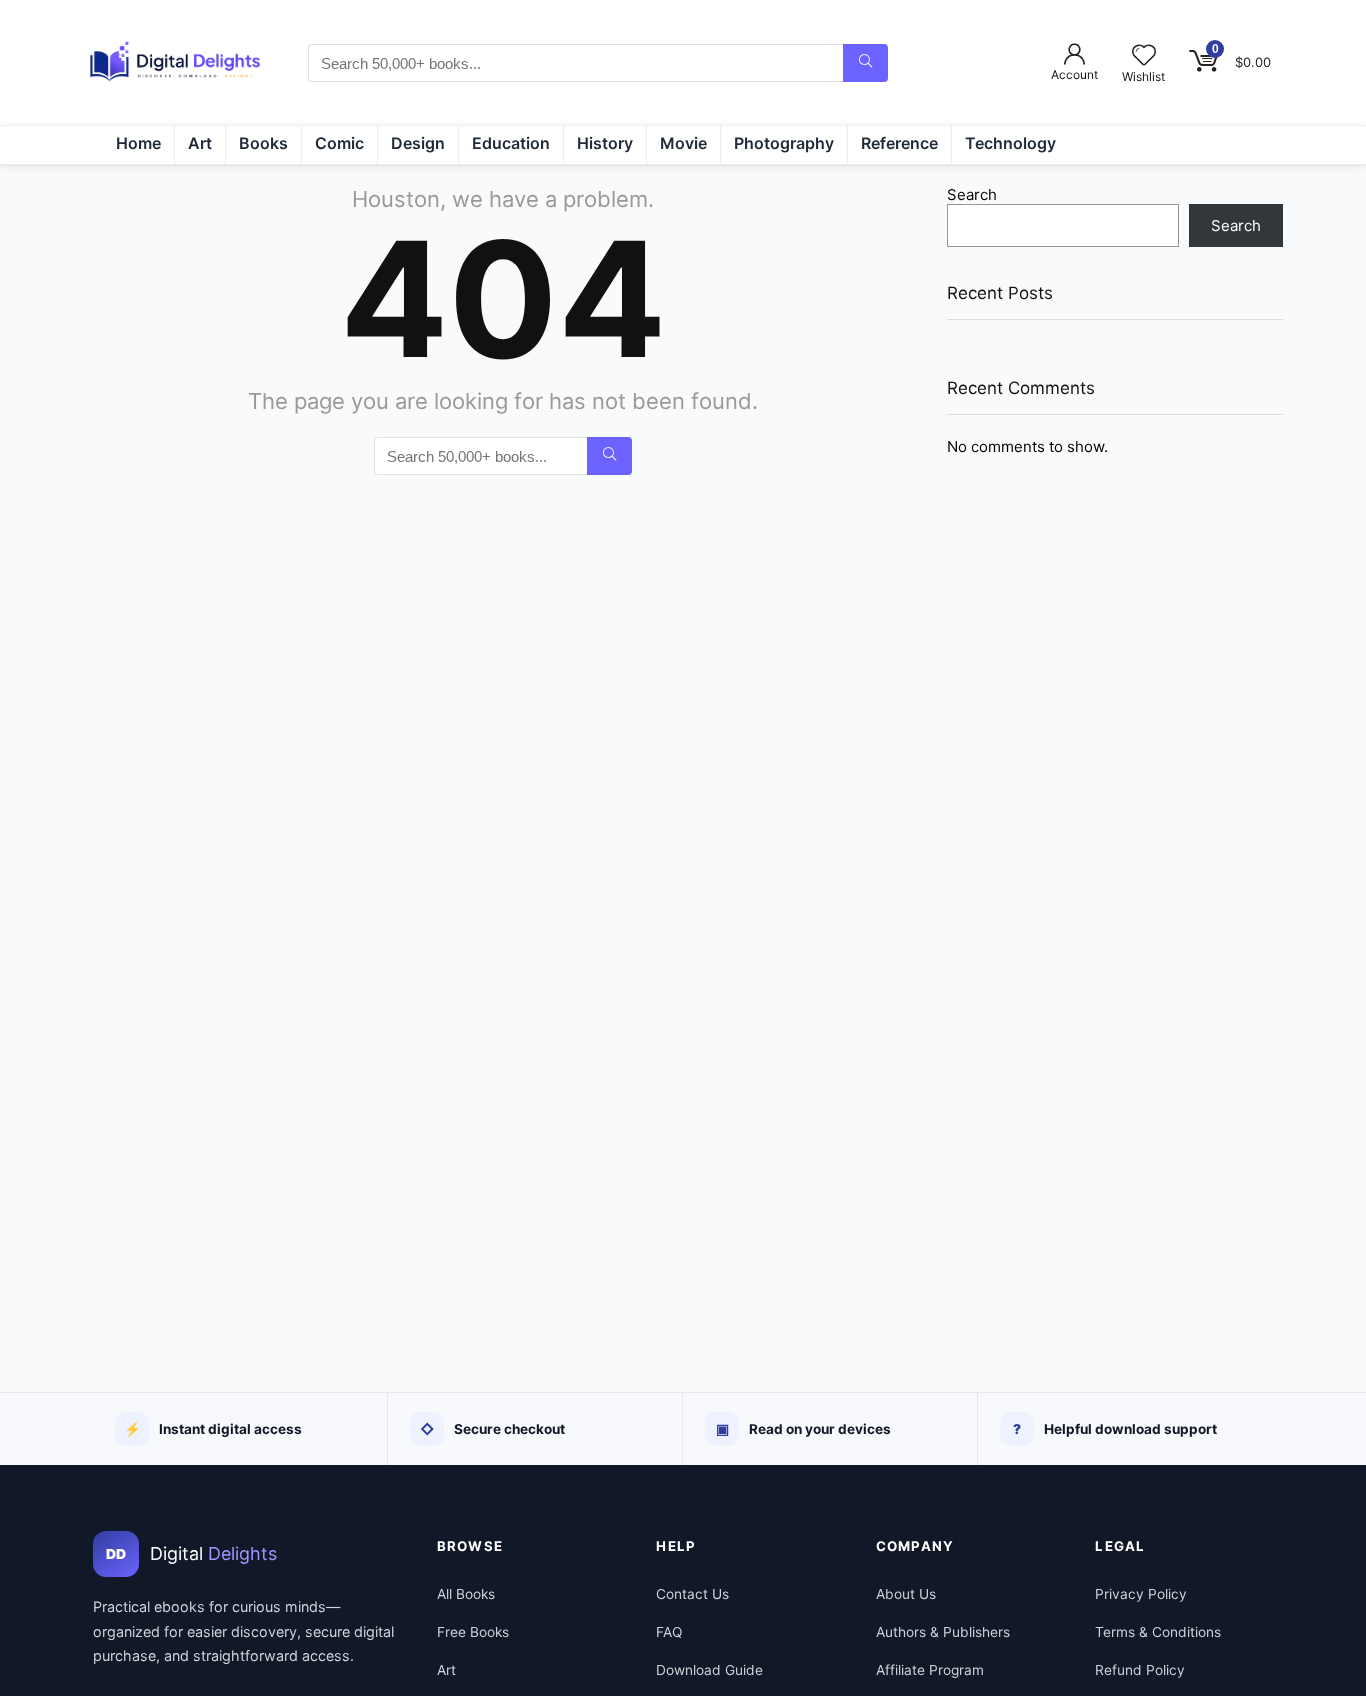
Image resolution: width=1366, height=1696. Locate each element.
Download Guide (709, 1670)
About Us (906, 1594)
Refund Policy (1140, 1670)
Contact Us (692, 1594)
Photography (784, 143)
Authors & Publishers (943, 1632)
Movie (683, 143)
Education (511, 143)
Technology (1010, 143)
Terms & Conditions (1158, 1632)
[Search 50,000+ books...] (865, 63)
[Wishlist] (1144, 56)
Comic (339, 143)
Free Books (473, 1632)
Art (200, 143)
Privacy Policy (1141, 1594)
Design (418, 143)
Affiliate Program (930, 1670)
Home (138, 143)
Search (972, 194)
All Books (466, 1594)
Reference (899, 143)
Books (263, 143)
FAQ (669, 1632)
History (605, 143)
